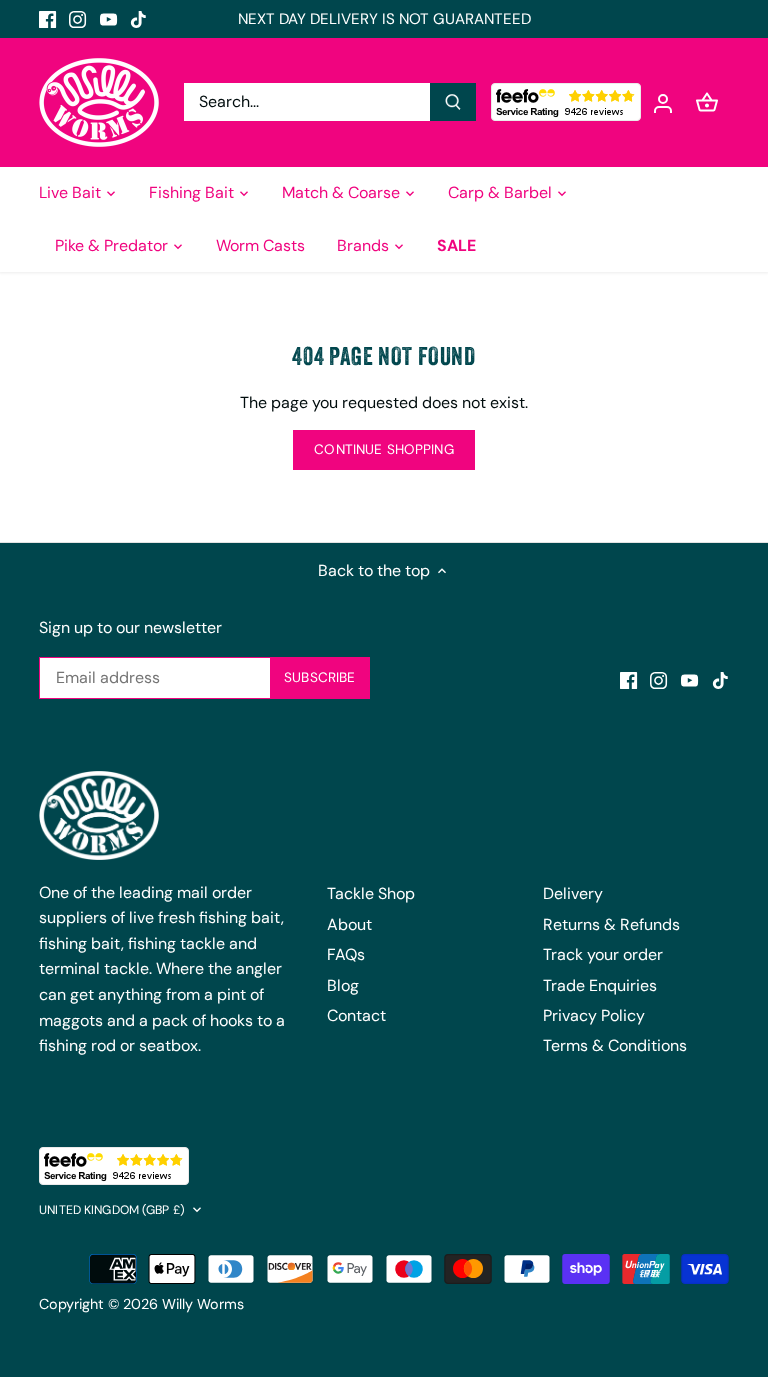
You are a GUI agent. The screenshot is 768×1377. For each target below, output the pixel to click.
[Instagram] (77, 19)
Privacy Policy (594, 1015)
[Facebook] (47, 19)
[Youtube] (108, 19)
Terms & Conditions (615, 1045)
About (349, 924)
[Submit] (453, 102)
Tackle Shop (371, 893)
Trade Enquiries (600, 985)
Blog (343, 985)
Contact (356, 1015)
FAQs (346, 954)
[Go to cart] (707, 102)
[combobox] (307, 102)
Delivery (573, 893)
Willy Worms (203, 1304)
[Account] (663, 102)
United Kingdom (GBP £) (112, 1210)
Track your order (603, 954)
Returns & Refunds (611, 924)
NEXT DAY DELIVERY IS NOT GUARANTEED (384, 19)
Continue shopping (383, 449)
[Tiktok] (138, 19)
